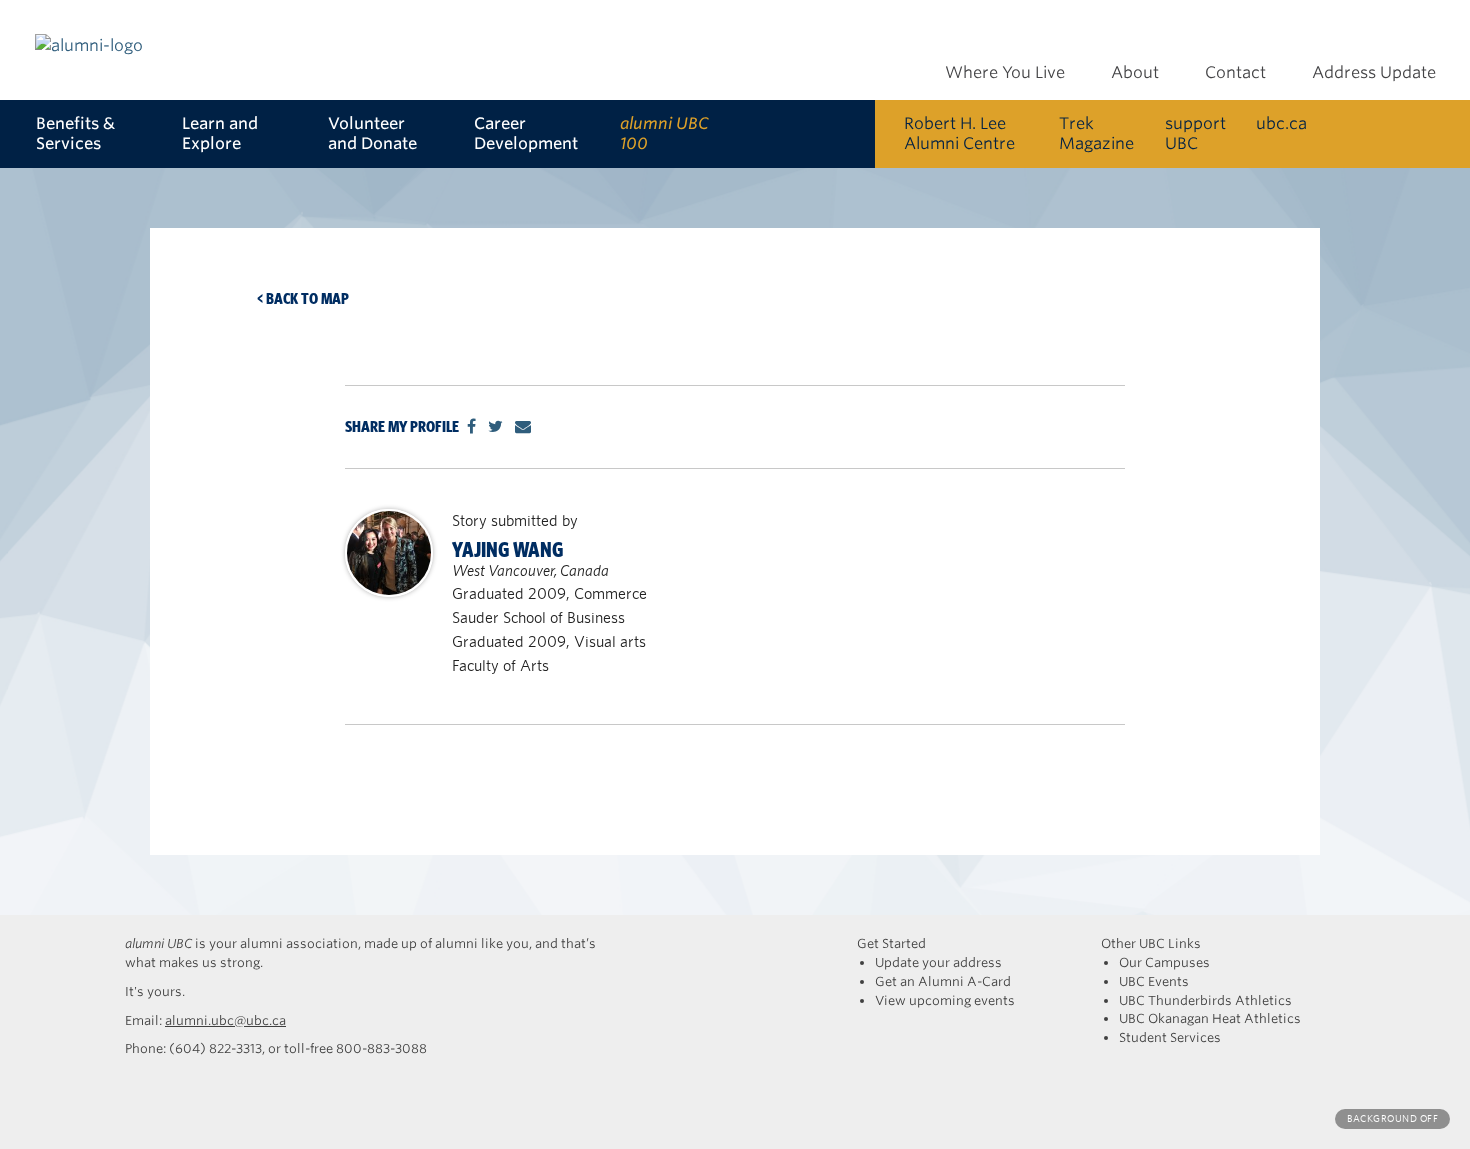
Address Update (1374, 72)
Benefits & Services (75, 133)
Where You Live (1005, 72)
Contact (1235, 72)
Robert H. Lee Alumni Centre (959, 133)
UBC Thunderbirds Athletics (1205, 1000)
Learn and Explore (220, 133)
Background (1392, 1118)
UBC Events (1154, 981)
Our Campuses (1164, 962)
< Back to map (303, 298)
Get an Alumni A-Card (943, 981)
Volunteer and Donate (372, 133)
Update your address (938, 962)
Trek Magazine (1096, 133)
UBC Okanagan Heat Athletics (1210, 1018)
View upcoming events (945, 1000)
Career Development (526, 133)
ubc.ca (1281, 123)
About (1135, 72)
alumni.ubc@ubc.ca (225, 1020)
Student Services (1170, 1037)
